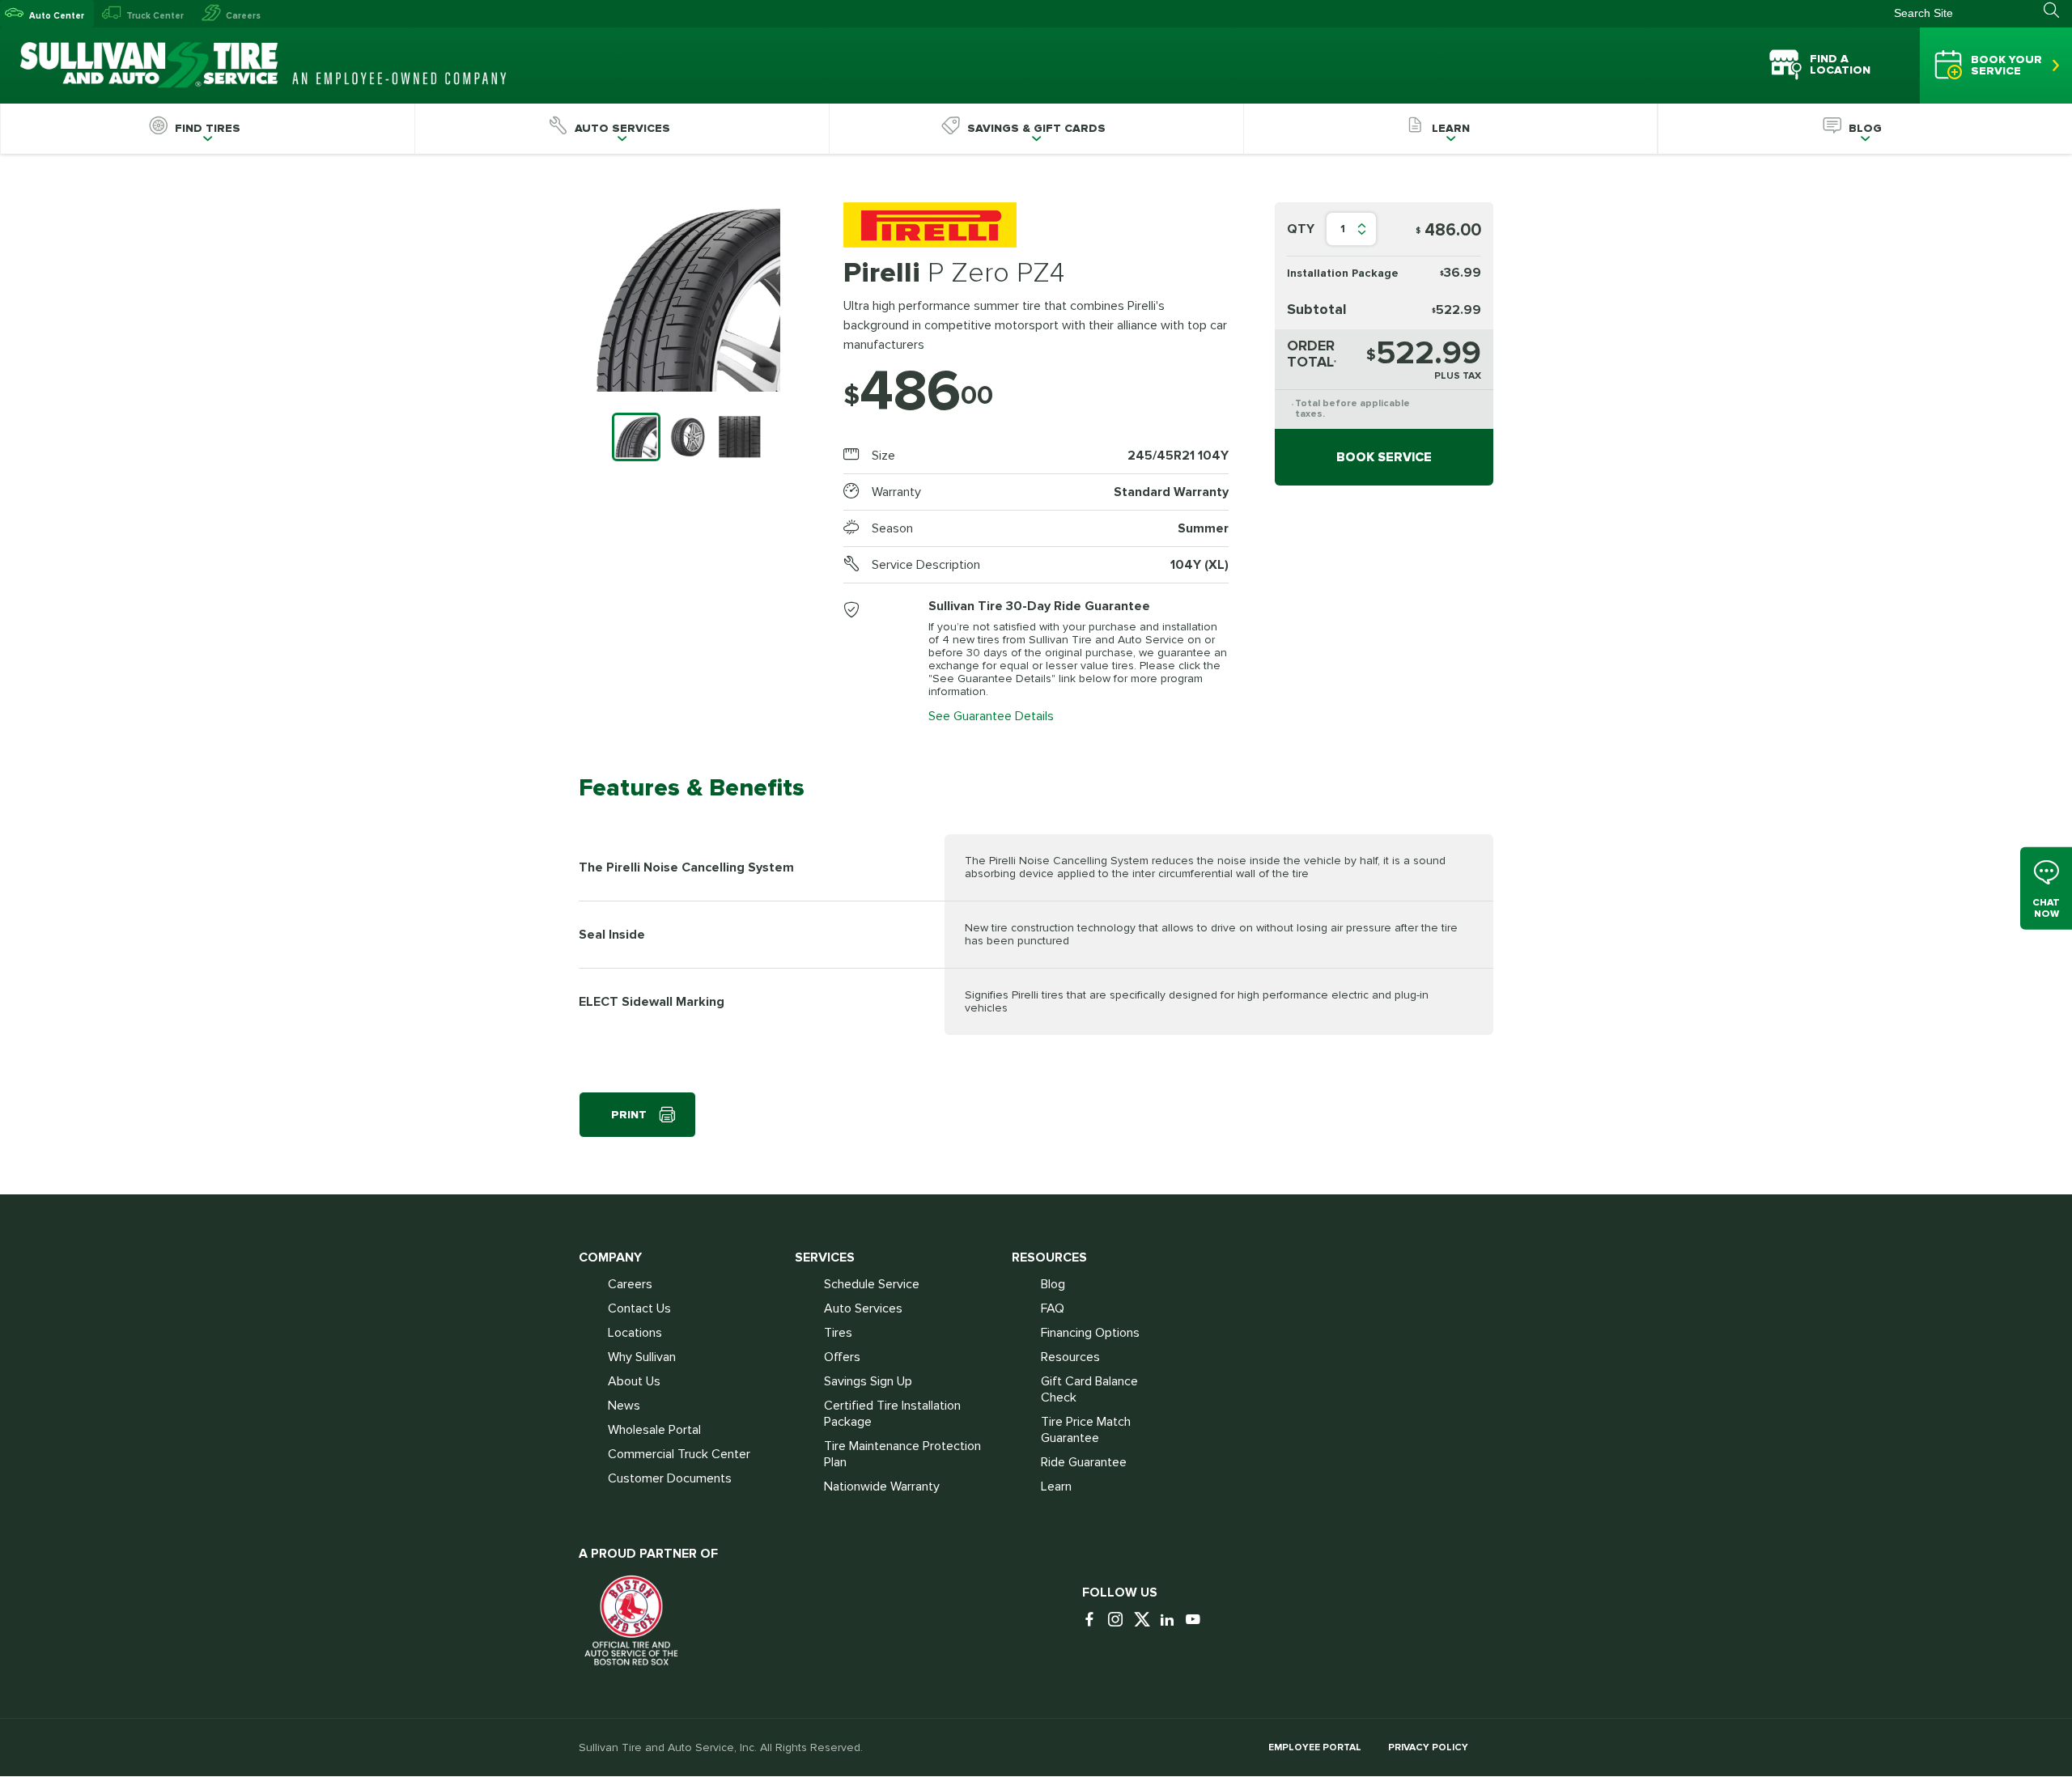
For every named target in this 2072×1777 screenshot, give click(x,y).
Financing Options (1090, 1333)
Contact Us (639, 1308)
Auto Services (863, 1308)
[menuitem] (207, 129)
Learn (1056, 1486)
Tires (838, 1333)
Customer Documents (670, 1478)
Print (629, 1115)
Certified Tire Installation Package (892, 1414)
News (624, 1406)
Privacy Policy (1428, 1747)
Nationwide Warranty (882, 1486)
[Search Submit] (2058, 11)
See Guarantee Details (991, 716)
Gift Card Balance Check (1089, 1389)
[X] (1145, 1620)
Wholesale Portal (654, 1430)
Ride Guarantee (1084, 1462)
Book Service (1384, 457)
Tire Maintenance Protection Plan (902, 1454)
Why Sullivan (642, 1357)
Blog (1053, 1284)
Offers (842, 1357)
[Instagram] (1119, 1620)
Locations (635, 1333)
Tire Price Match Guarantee (1086, 1430)
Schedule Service (872, 1284)
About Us (634, 1381)
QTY (1301, 229)
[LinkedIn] (1171, 1620)
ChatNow (2046, 908)
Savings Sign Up (868, 1381)
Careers (243, 16)
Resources (1070, 1357)
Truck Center (155, 16)
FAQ (1053, 1308)
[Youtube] (1197, 1620)
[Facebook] (1093, 1620)
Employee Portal (1315, 1747)
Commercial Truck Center (679, 1454)
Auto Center (57, 16)
